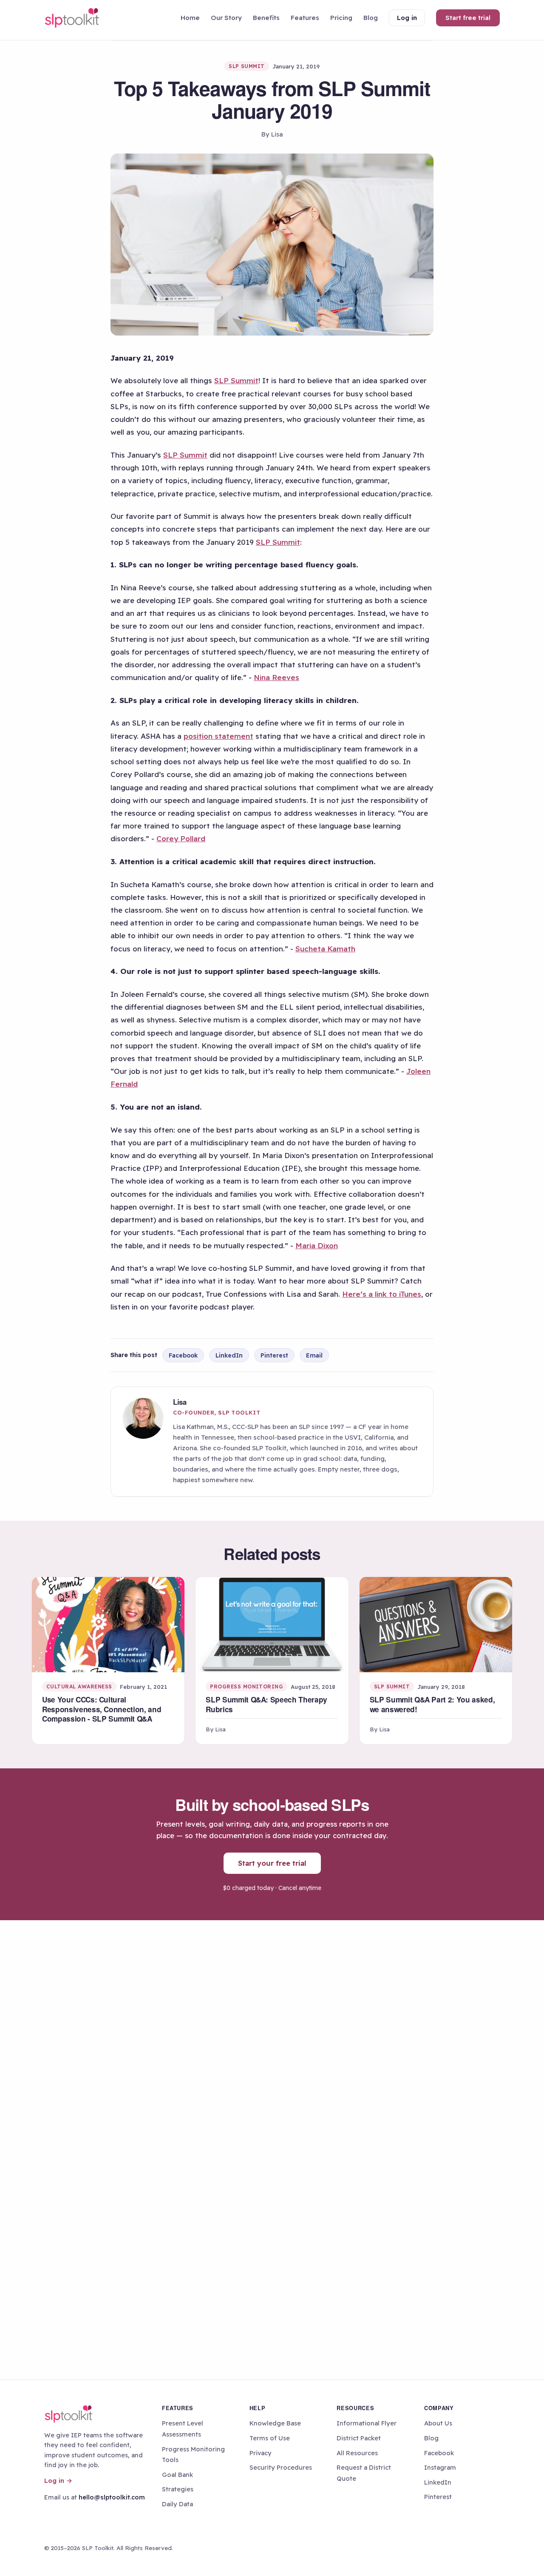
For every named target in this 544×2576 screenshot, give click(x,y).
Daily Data (177, 2504)
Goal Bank (177, 2475)
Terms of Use (270, 2438)
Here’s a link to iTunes (382, 1294)
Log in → (58, 2481)
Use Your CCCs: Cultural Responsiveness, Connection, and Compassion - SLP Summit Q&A (102, 1709)
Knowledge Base (275, 2423)
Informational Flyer (367, 2423)
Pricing (341, 18)
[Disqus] (272, 2035)
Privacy (261, 2453)
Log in (407, 18)
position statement (218, 736)
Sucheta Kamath (325, 949)
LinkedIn (229, 1355)
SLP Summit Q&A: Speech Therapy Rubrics (266, 1704)
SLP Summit (236, 380)
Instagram (440, 2467)
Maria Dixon (317, 1245)
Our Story (226, 18)
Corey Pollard (181, 838)
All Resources (357, 2453)
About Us (438, 2423)
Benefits (266, 18)
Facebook (183, 1355)
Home (190, 18)
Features (305, 18)
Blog (371, 18)
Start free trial (468, 18)
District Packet (359, 2438)
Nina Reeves (276, 677)
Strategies (178, 2489)
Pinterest (274, 1355)
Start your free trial (272, 1863)
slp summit (247, 66)
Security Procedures (281, 2467)
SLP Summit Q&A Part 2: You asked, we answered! (432, 1704)
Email (314, 1355)
